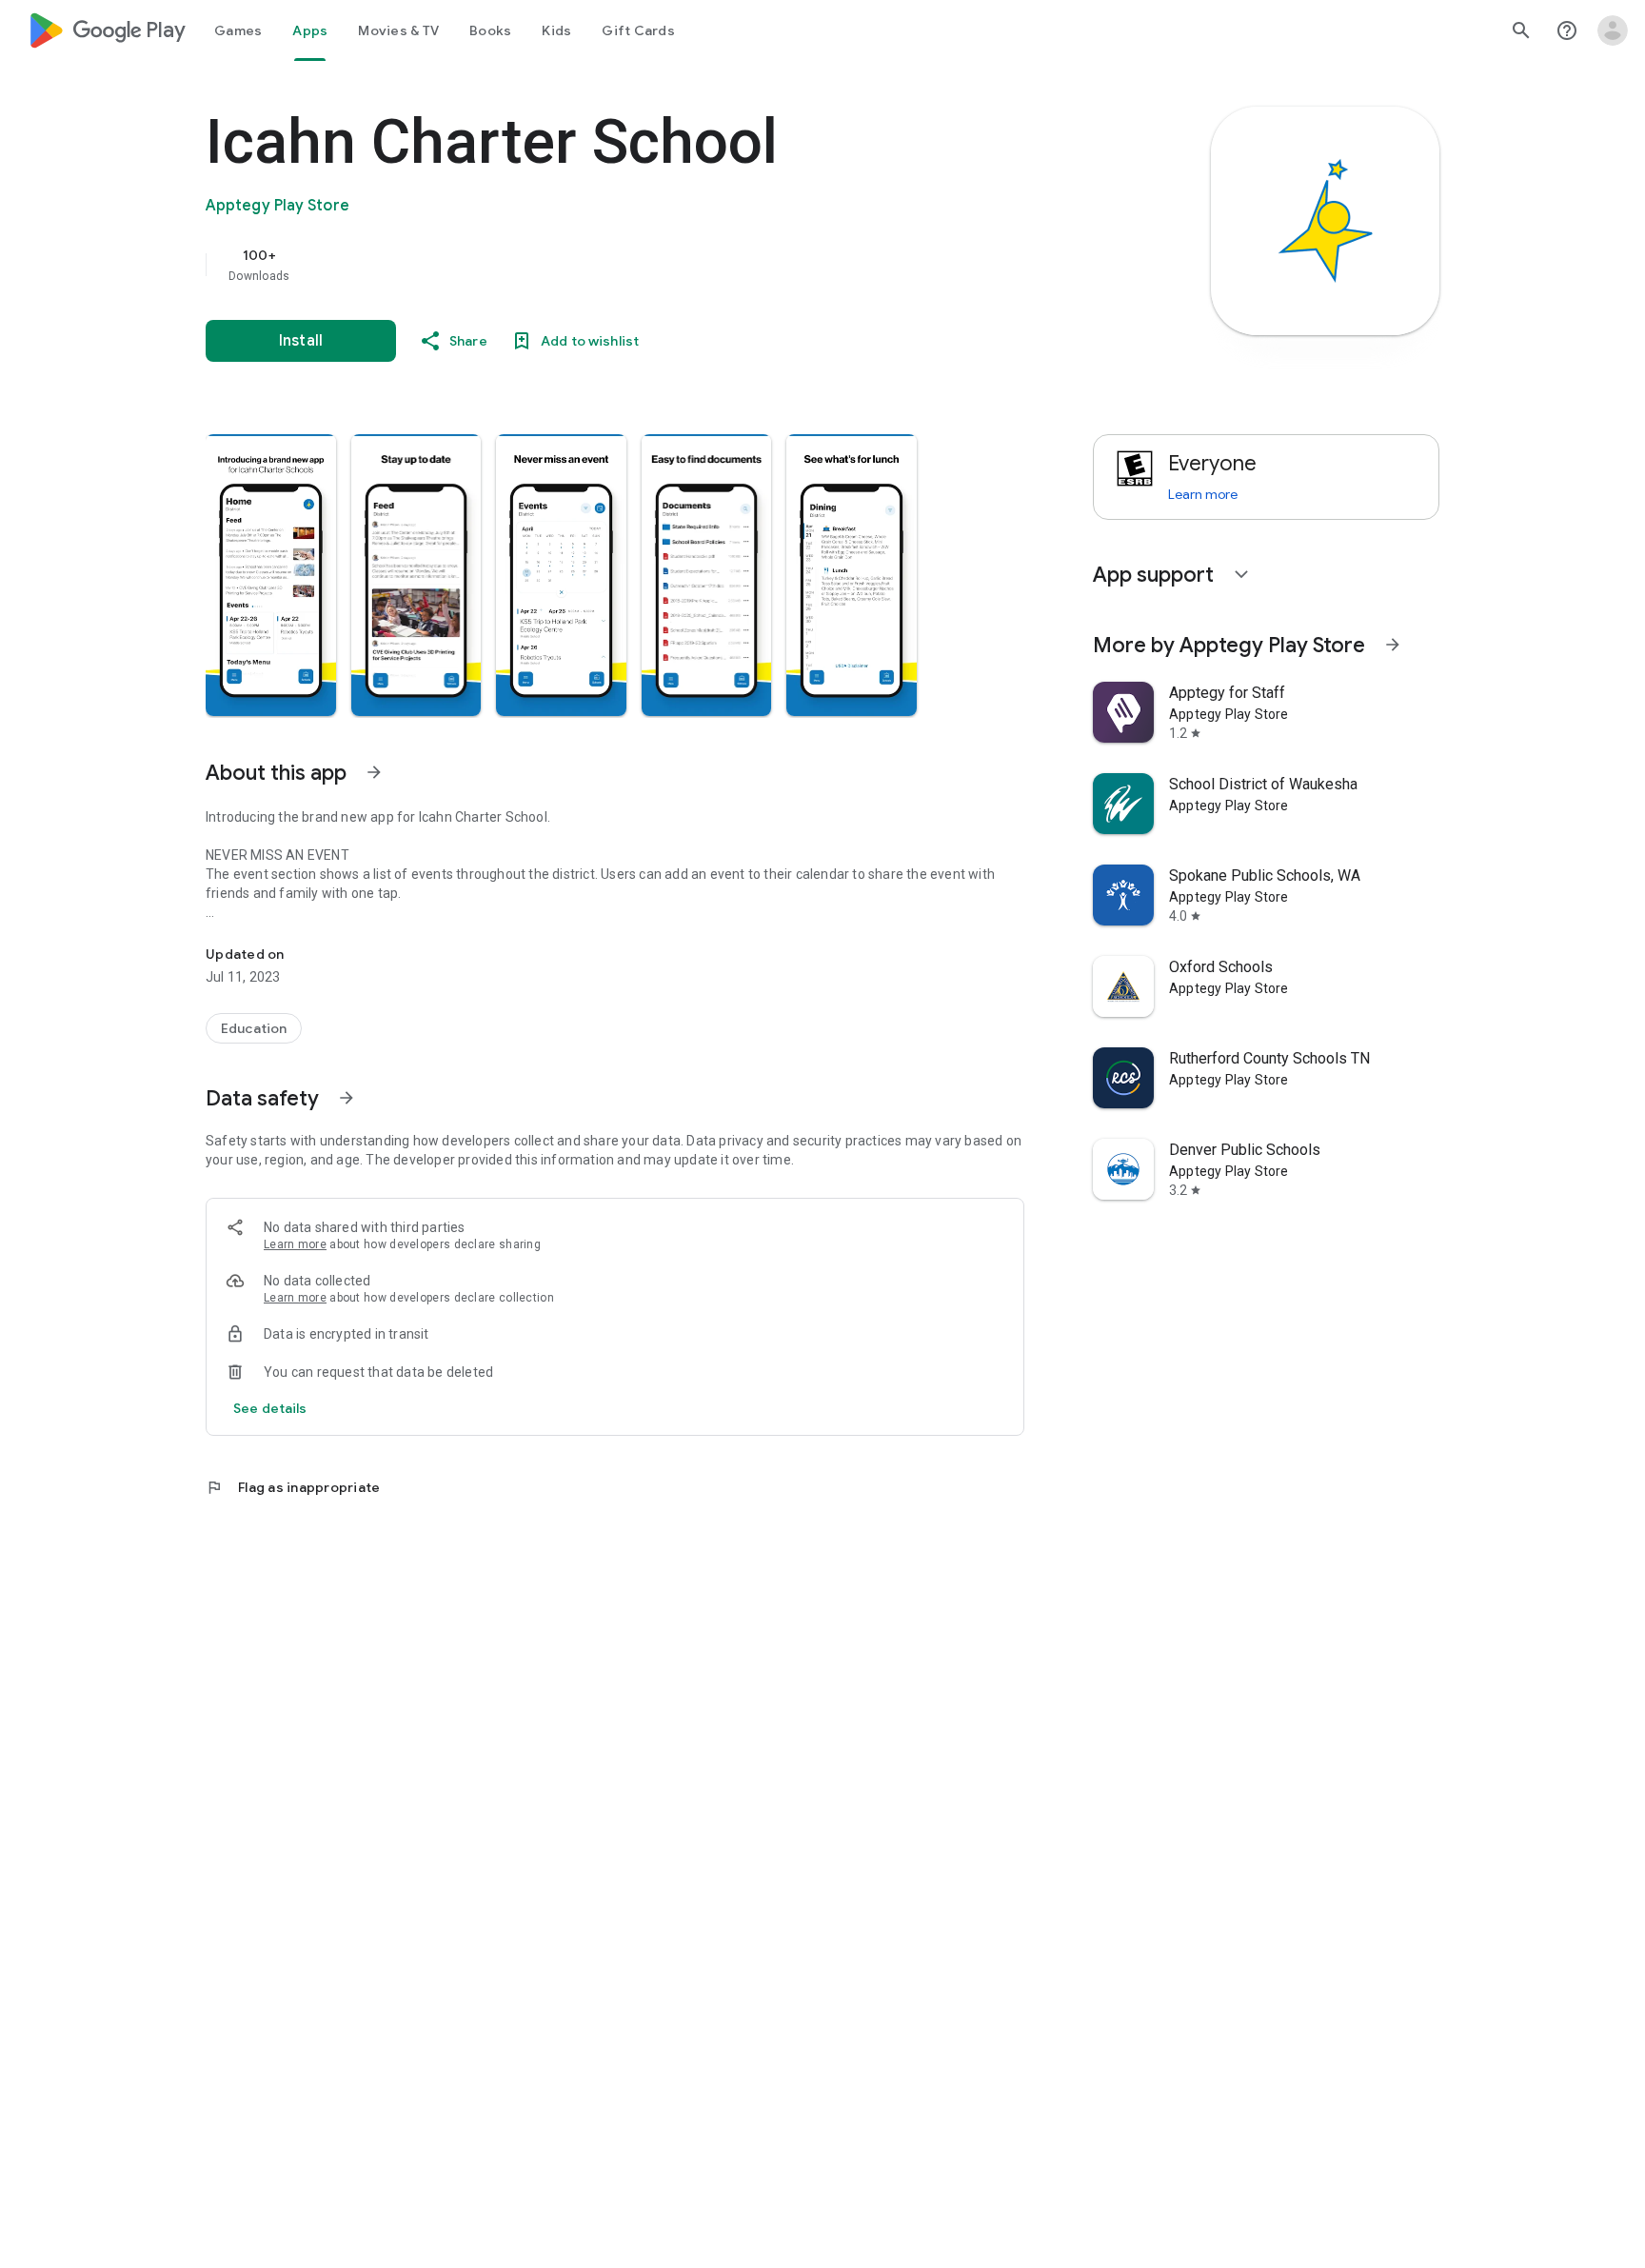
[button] (271, 575)
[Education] (254, 1028)
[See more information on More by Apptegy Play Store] (1393, 645)
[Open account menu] (1613, 30)
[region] (586, 265)
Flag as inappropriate (293, 1487)
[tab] (238, 30)
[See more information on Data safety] (347, 1098)
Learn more (295, 1244)
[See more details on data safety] (270, 1408)
